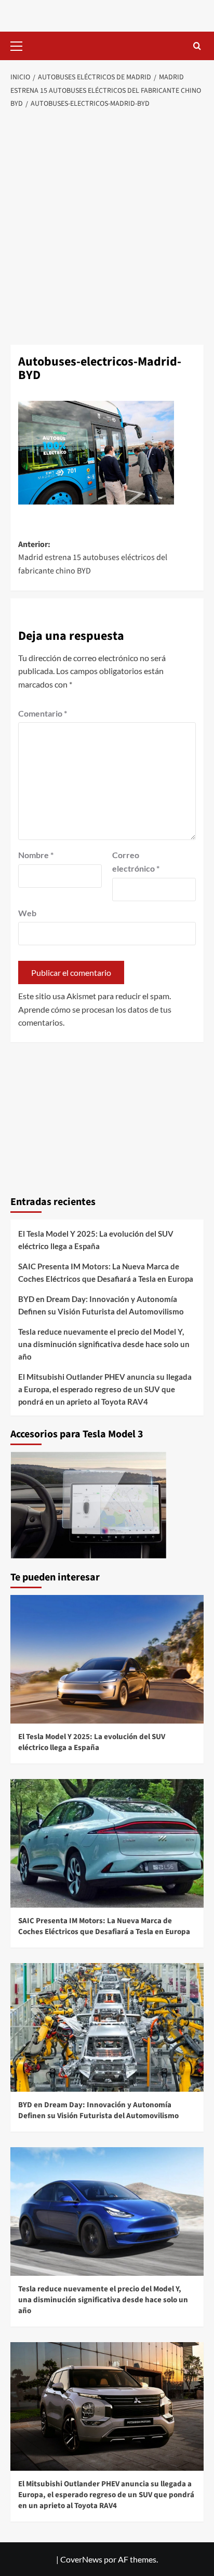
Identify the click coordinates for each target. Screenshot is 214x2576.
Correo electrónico (136, 862)
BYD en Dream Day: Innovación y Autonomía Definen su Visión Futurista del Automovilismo (101, 1305)
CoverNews (81, 2559)
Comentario (43, 713)
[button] (21, 45)
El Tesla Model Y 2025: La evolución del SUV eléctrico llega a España (96, 1240)
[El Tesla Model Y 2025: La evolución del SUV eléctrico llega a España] (107, 1659)
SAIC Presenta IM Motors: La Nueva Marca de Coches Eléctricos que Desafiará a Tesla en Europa (106, 1272)
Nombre (36, 855)
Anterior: (93, 558)
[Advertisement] (107, 228)
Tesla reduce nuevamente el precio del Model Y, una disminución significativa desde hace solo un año (104, 1344)
